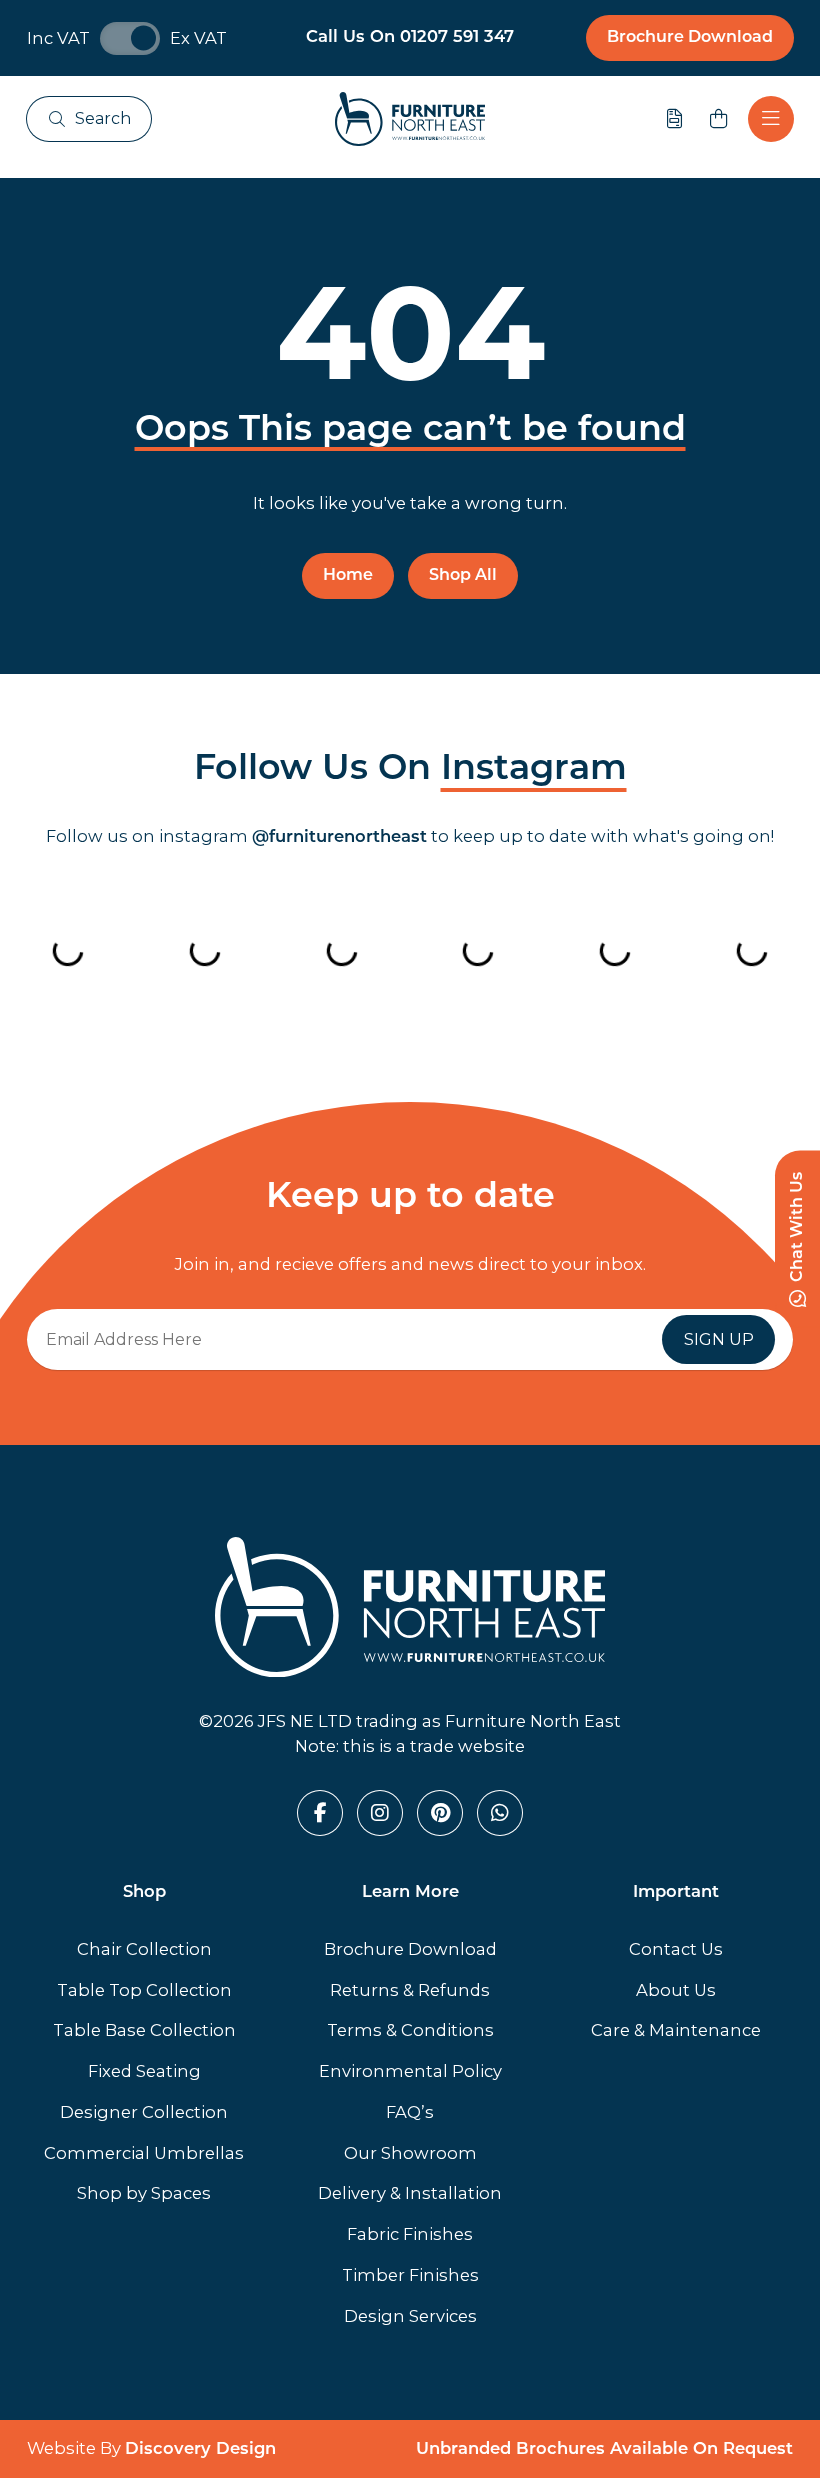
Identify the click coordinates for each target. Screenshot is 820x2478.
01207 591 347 (457, 38)
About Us (676, 1990)
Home (348, 576)
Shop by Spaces (144, 2193)
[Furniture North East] (410, 119)
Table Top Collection (144, 1990)
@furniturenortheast (339, 838)
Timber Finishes (410, 2275)
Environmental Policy (410, 2071)
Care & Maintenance (676, 2030)
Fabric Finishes (410, 2234)
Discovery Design (200, 2450)
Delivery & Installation (410, 2193)
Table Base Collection (144, 2030)
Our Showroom (410, 2153)
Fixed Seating (144, 2071)
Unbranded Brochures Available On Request (604, 2450)
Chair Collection (144, 1949)
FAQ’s (410, 2112)
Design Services (410, 2316)
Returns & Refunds (410, 1990)
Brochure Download (690, 38)
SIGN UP (719, 1339)
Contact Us (676, 1949)
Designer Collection (144, 2112)
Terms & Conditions (410, 2030)
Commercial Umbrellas (144, 2153)
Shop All (463, 576)
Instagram (534, 770)
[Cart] (719, 119)
